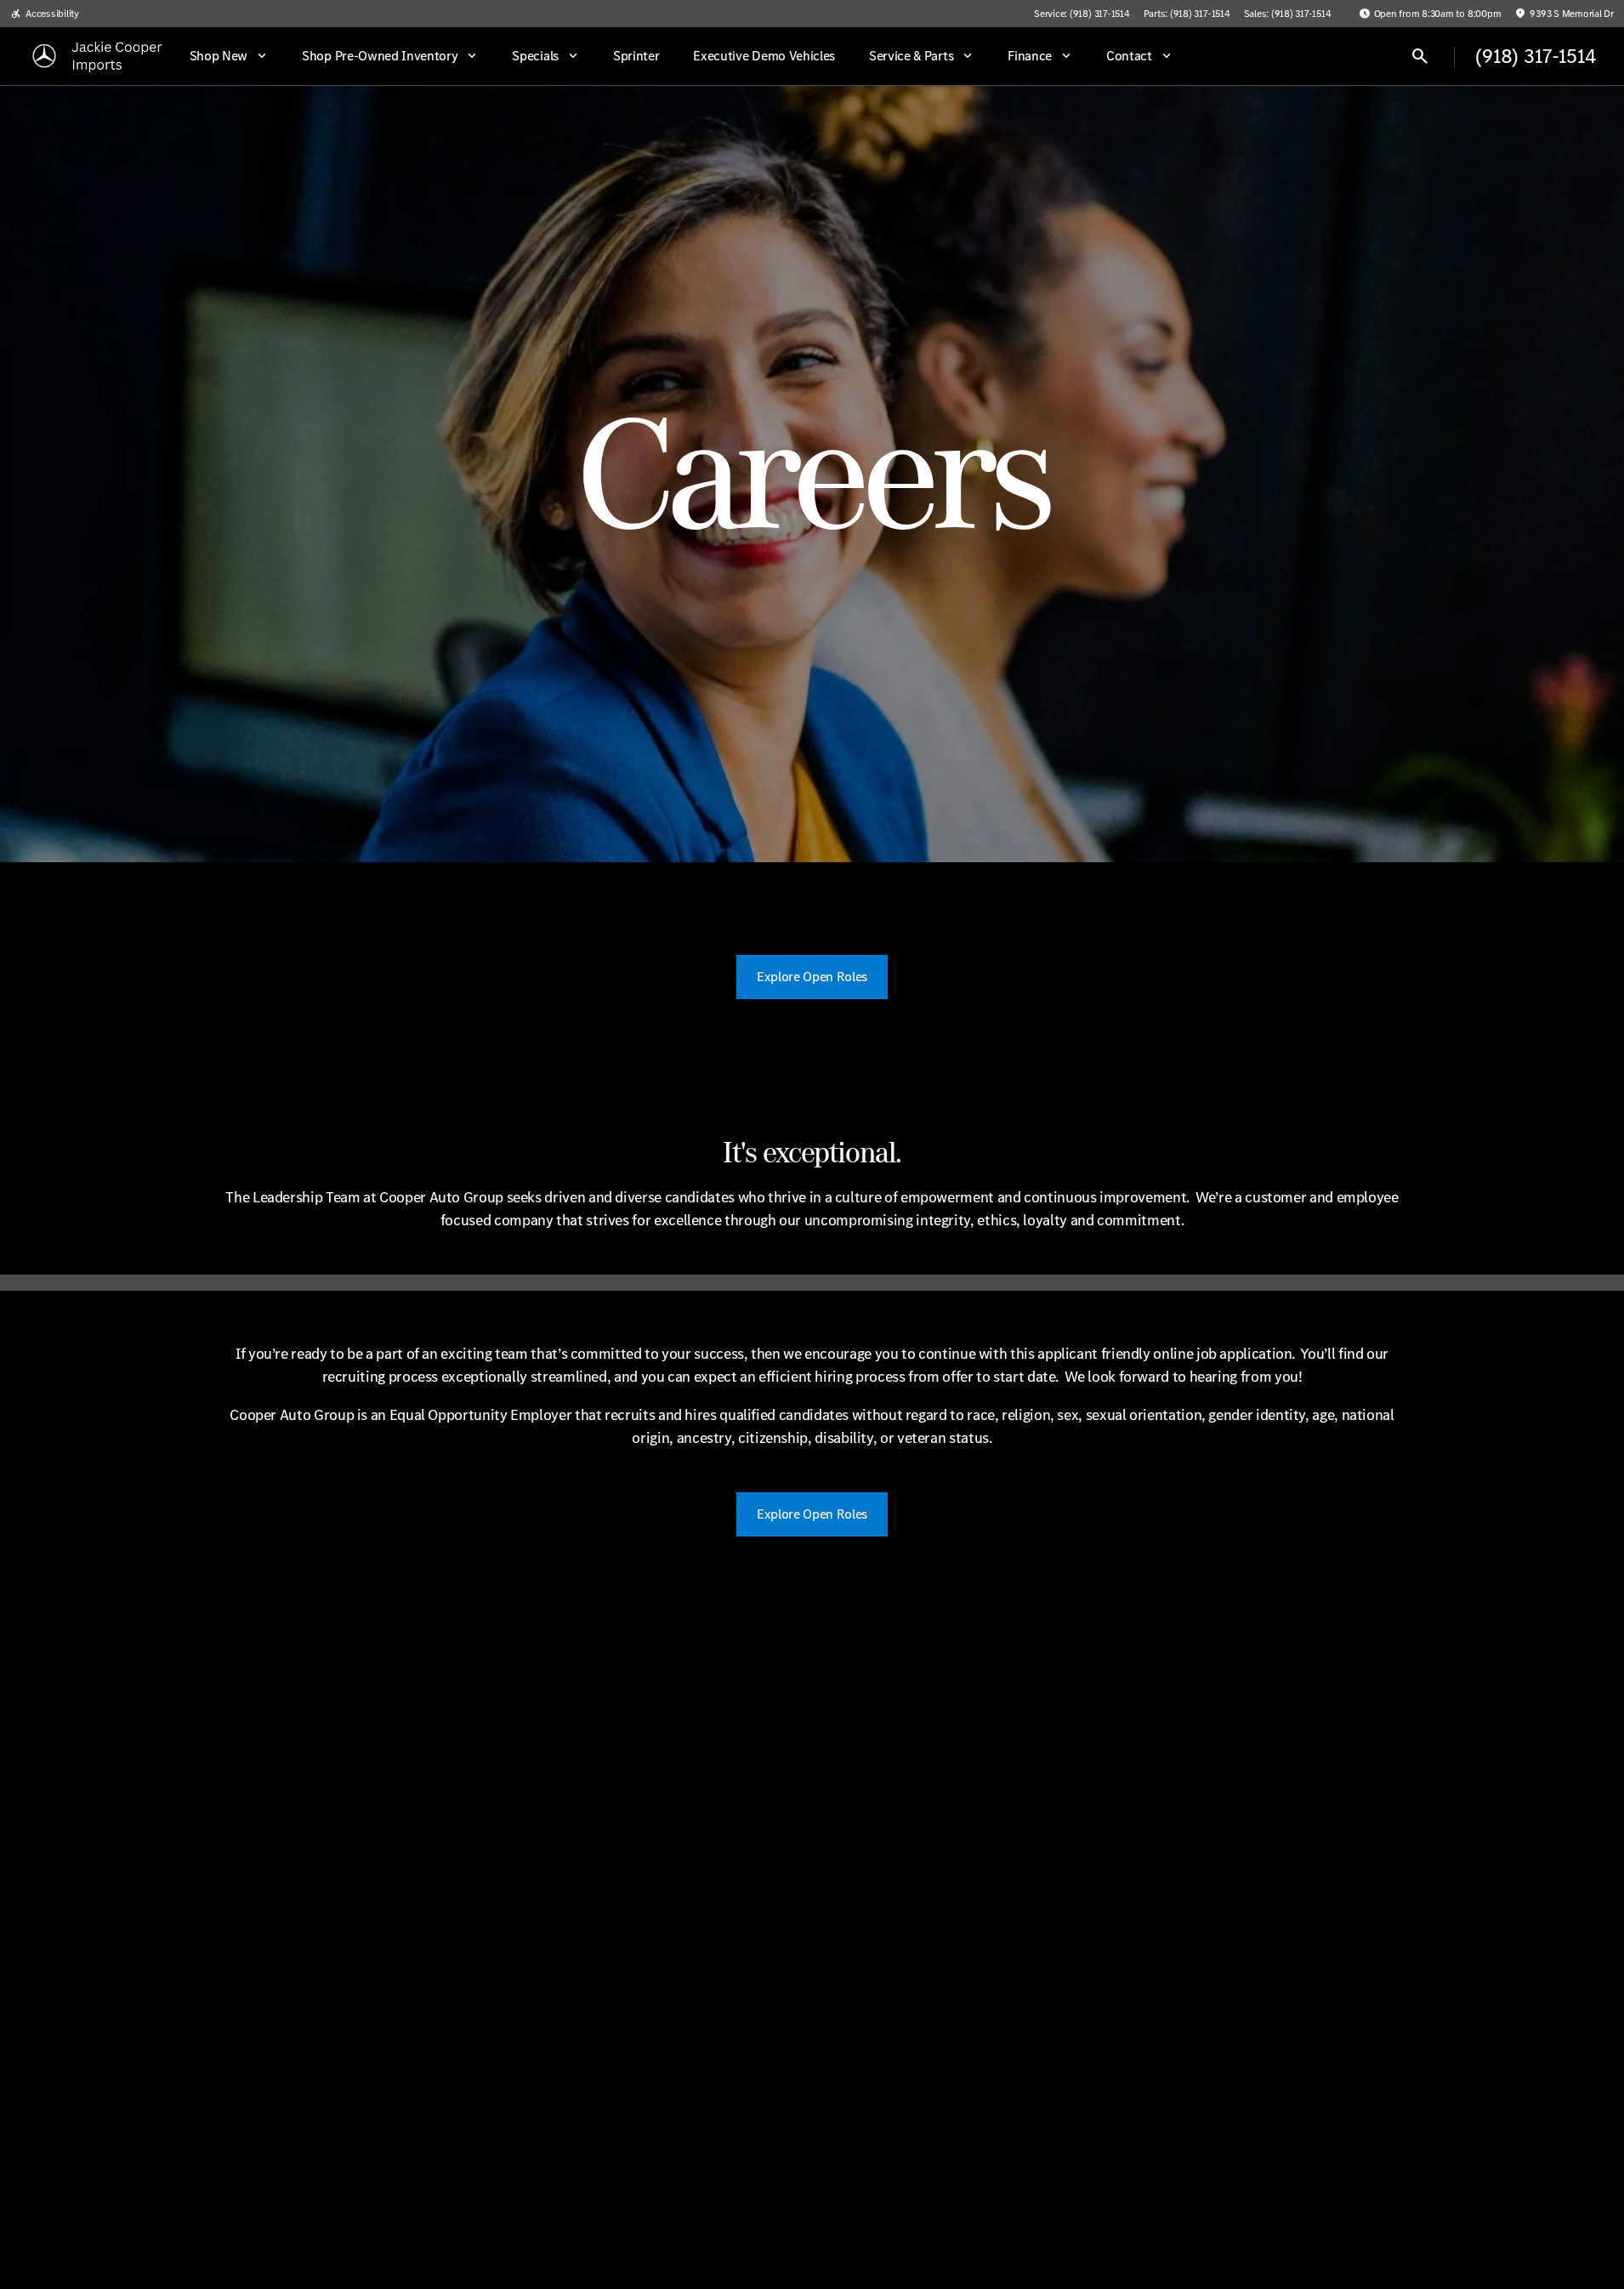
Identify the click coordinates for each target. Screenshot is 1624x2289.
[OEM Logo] (44, 56)
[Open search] (1420, 56)
